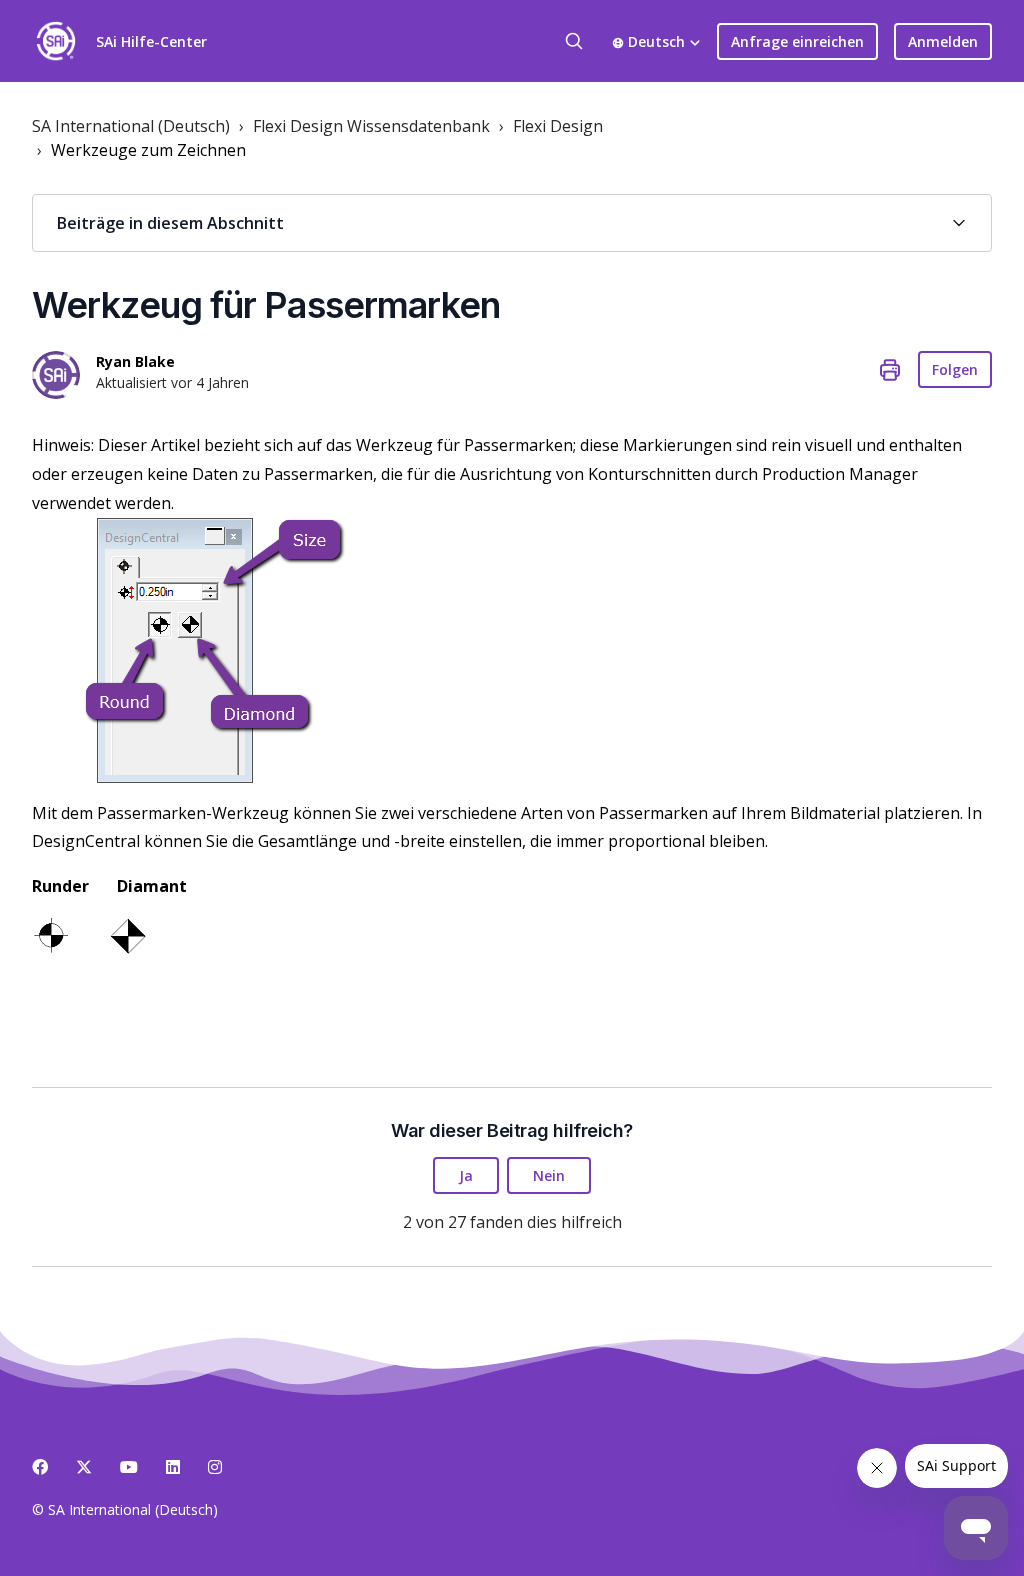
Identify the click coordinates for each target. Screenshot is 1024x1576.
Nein (549, 1175)
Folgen (955, 369)
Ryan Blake (135, 361)
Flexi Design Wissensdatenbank (371, 126)
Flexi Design (558, 126)
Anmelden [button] (943, 41)
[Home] (56, 41)
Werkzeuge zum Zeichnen (148, 150)
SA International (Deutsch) (131, 126)
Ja (466, 1175)
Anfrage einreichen (797, 41)
